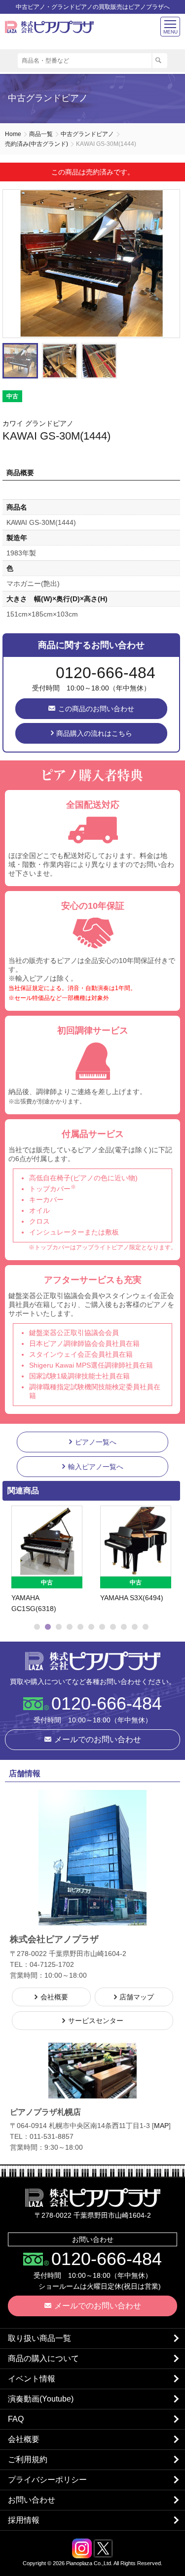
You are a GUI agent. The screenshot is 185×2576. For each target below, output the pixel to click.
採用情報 (24, 2520)
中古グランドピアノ (87, 134)
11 (146, 1627)
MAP (161, 2126)
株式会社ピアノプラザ (93, 1661)
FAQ (16, 2419)
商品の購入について (43, 2358)
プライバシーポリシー (47, 2480)
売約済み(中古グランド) (37, 144)
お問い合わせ (32, 2500)
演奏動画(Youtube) (41, 2399)
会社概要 (24, 2439)
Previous (12, 1560)
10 (135, 1627)
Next (168, 264)
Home (13, 134)
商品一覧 (41, 134)
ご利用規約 (28, 2459)
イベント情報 (32, 2379)
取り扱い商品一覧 (39, 2338)
